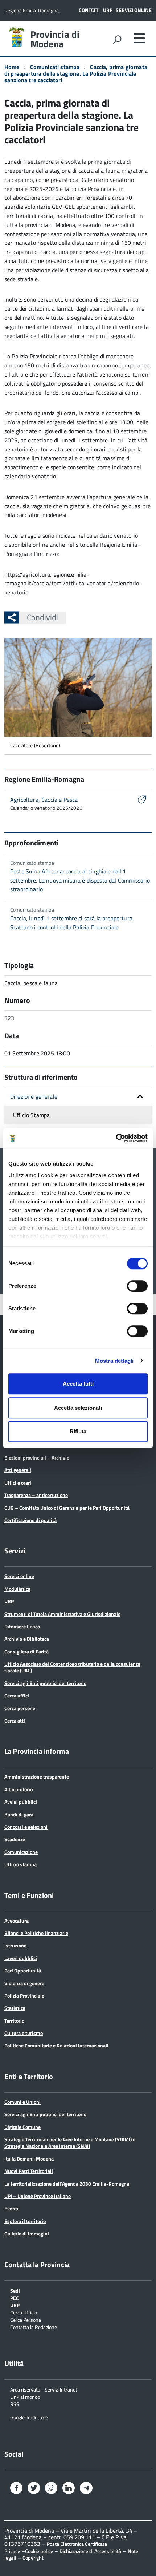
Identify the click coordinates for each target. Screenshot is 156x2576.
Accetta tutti (78, 1384)
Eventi (11, 2208)
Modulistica (17, 1589)
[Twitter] (34, 2489)
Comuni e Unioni (22, 2102)
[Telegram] (86, 2489)
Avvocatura (17, 1921)
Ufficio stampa (20, 1864)
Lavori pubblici (21, 1958)
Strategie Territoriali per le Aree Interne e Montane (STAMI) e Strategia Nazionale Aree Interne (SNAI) (70, 2143)
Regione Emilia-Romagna (32, 10)
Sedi (15, 2290)
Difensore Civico (22, 1626)
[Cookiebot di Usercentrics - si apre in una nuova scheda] (116, 1138)
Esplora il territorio (25, 2221)
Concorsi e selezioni (26, 1827)
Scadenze (15, 1839)
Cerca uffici (17, 1695)
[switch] (137, 1286)
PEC (15, 2298)
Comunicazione (21, 1852)
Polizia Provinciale (24, 1996)
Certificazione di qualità (30, 1520)
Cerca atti (15, 1721)
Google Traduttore (29, 2417)
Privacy (12, 2551)
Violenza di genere (24, 1983)
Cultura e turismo (24, 2033)
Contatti (89, 10)
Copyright (33, 2558)
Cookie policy (39, 2551)
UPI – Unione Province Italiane (38, 2196)
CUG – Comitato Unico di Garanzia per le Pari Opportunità (67, 1508)
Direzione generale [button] (34, 1096)
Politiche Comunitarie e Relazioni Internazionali (56, 2045)
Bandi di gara (19, 1814)
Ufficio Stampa (31, 1115)
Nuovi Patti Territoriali (29, 2171)
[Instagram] (51, 2489)
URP (108, 10)
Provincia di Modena (55, 39)
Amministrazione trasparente (37, 1777)
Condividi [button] (42, 617)
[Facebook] (16, 2489)
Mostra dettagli (114, 1361)
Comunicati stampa (55, 67)
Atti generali (18, 1470)
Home (12, 67)
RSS (15, 2404)
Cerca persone (20, 1708)
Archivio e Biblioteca (27, 1639)
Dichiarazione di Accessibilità (90, 2551)
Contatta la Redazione (34, 2327)
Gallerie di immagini (27, 2233)
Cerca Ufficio (24, 2312)
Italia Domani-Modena (29, 2159)
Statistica (15, 2008)
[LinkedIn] (69, 2489)
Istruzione (15, 1945)
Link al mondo (25, 2396)
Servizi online (134, 10)
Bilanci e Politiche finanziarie (36, 1933)
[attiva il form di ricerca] (117, 39)
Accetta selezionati (78, 1408)
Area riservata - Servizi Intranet (44, 2389)
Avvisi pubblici (21, 1802)
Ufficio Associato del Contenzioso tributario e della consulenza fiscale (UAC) (72, 1667)
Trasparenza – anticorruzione (36, 1495)
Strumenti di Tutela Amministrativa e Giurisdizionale (62, 1614)
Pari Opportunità (23, 1970)
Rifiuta (78, 1431)
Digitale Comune (22, 2127)
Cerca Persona (26, 2319)
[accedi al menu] (139, 38)
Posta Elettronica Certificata (77, 2544)
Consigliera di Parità (26, 1651)
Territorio (14, 2021)
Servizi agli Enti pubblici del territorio (45, 1683)
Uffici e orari (18, 1483)
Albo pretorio (19, 1789)
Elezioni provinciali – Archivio (37, 1458)
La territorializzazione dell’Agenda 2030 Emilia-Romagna (67, 2184)
